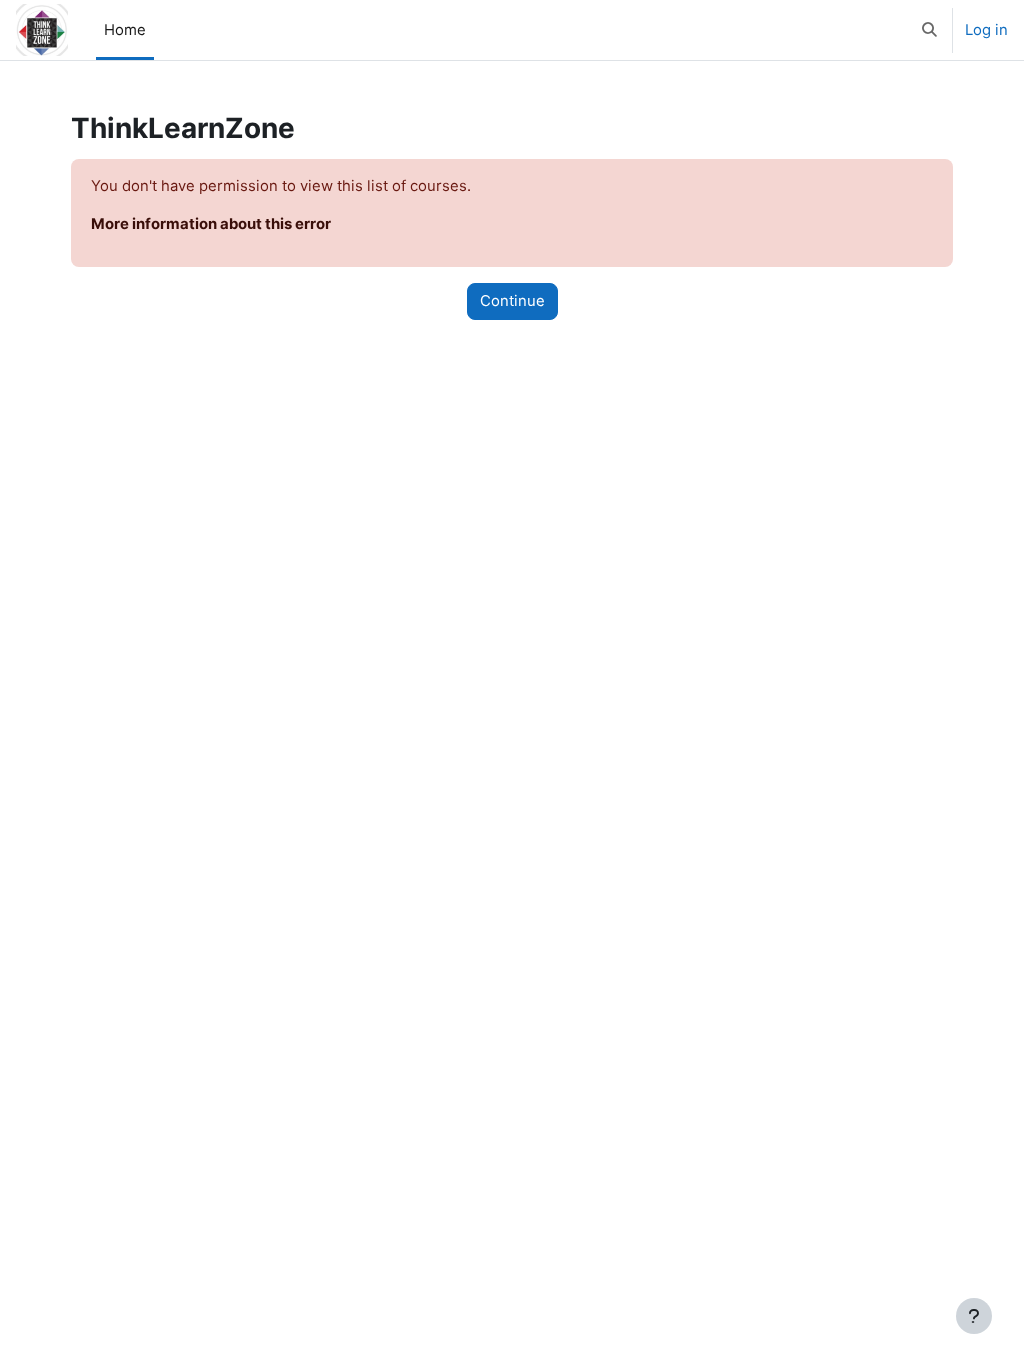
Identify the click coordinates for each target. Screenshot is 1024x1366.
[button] (929, 30)
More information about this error (211, 224)
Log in (986, 30)
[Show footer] (974, 1316)
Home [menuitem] (125, 30)
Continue (512, 301)
